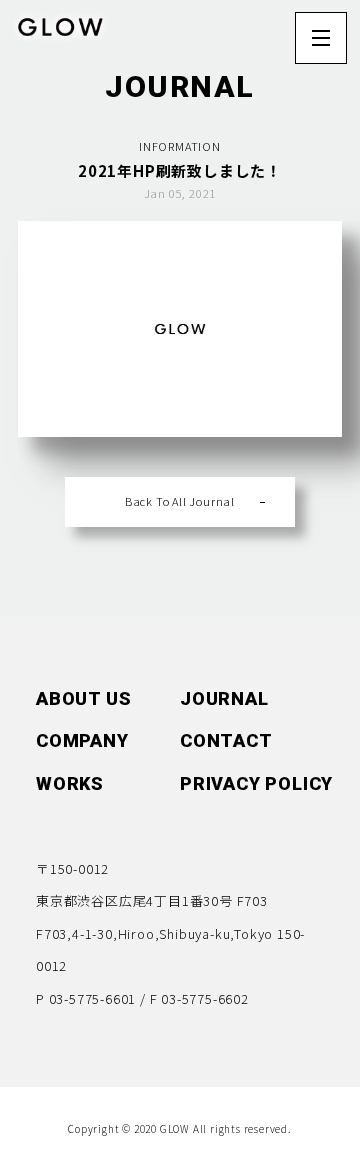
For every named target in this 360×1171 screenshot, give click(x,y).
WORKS (70, 783)
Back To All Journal (180, 501)
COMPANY (82, 188)
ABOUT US (83, 145)
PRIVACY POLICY (256, 783)
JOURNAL (224, 145)
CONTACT (226, 188)
